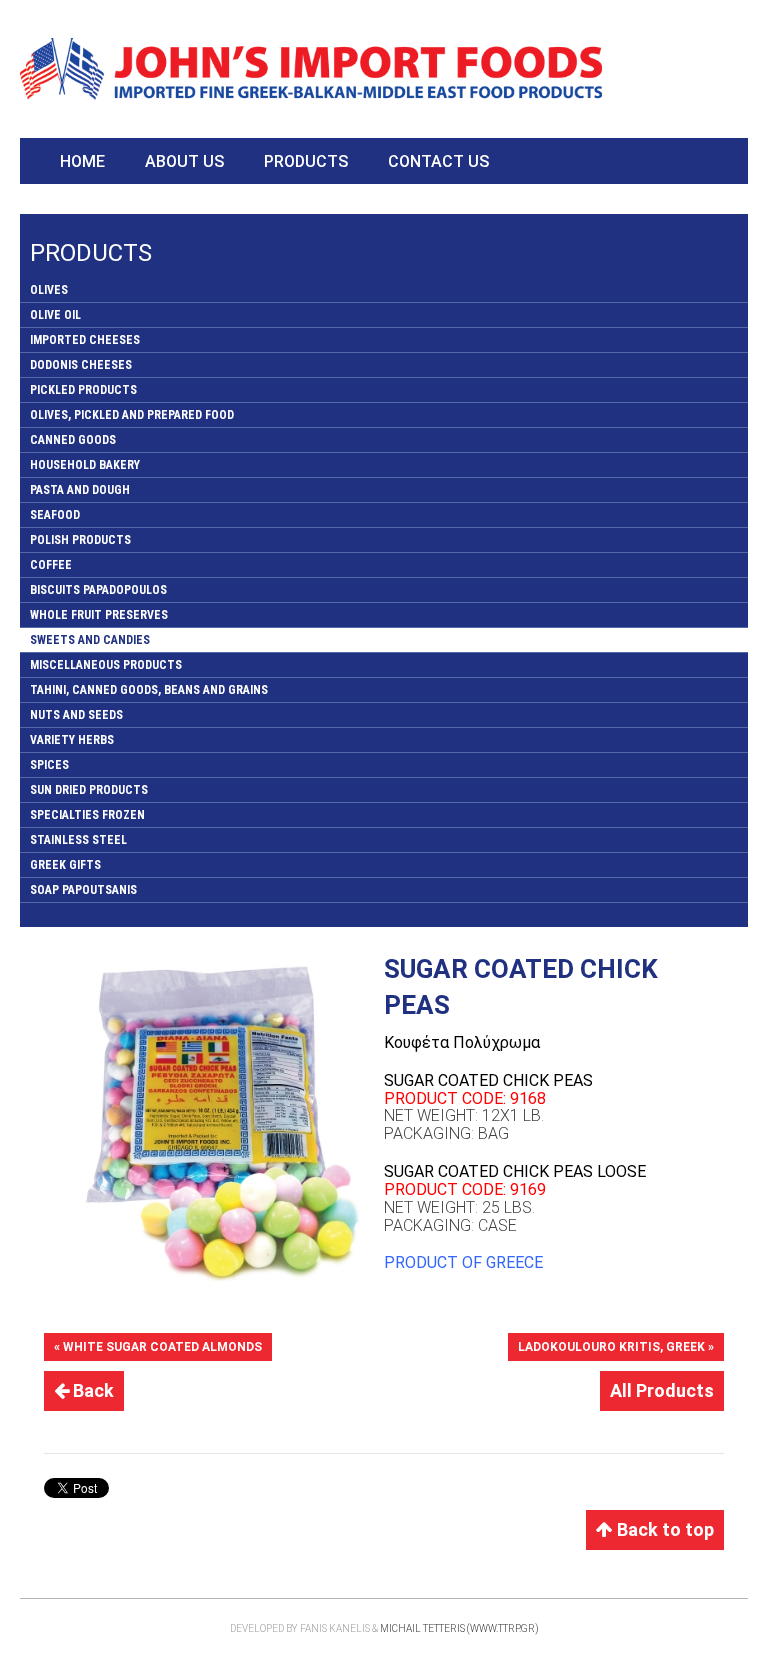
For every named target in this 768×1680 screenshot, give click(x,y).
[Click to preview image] (214, 1121)
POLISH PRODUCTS (80, 540)
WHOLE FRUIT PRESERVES (99, 615)
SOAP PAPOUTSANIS (83, 890)
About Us (184, 161)
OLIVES (49, 290)
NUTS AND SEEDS (76, 715)
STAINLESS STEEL (78, 840)
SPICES (49, 765)
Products (306, 161)
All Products (662, 1390)
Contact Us (438, 161)
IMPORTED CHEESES (85, 340)
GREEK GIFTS (65, 865)
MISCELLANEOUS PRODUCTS (106, 665)
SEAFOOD (55, 515)
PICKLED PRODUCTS (83, 390)
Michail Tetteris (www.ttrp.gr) (459, 1628)
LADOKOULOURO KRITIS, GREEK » (616, 1347)
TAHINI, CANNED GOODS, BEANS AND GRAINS (149, 690)
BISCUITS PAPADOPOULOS (98, 590)
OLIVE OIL (55, 315)
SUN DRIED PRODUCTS (89, 790)
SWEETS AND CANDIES (90, 640)
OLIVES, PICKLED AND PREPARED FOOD (132, 415)
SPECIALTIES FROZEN (87, 815)
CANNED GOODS (73, 440)
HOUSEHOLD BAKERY (85, 465)
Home (82, 161)
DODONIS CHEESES (81, 365)
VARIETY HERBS (72, 740)
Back (91, 1390)
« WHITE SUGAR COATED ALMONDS (158, 1347)
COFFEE (51, 565)
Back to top (663, 1529)
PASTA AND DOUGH (80, 490)
